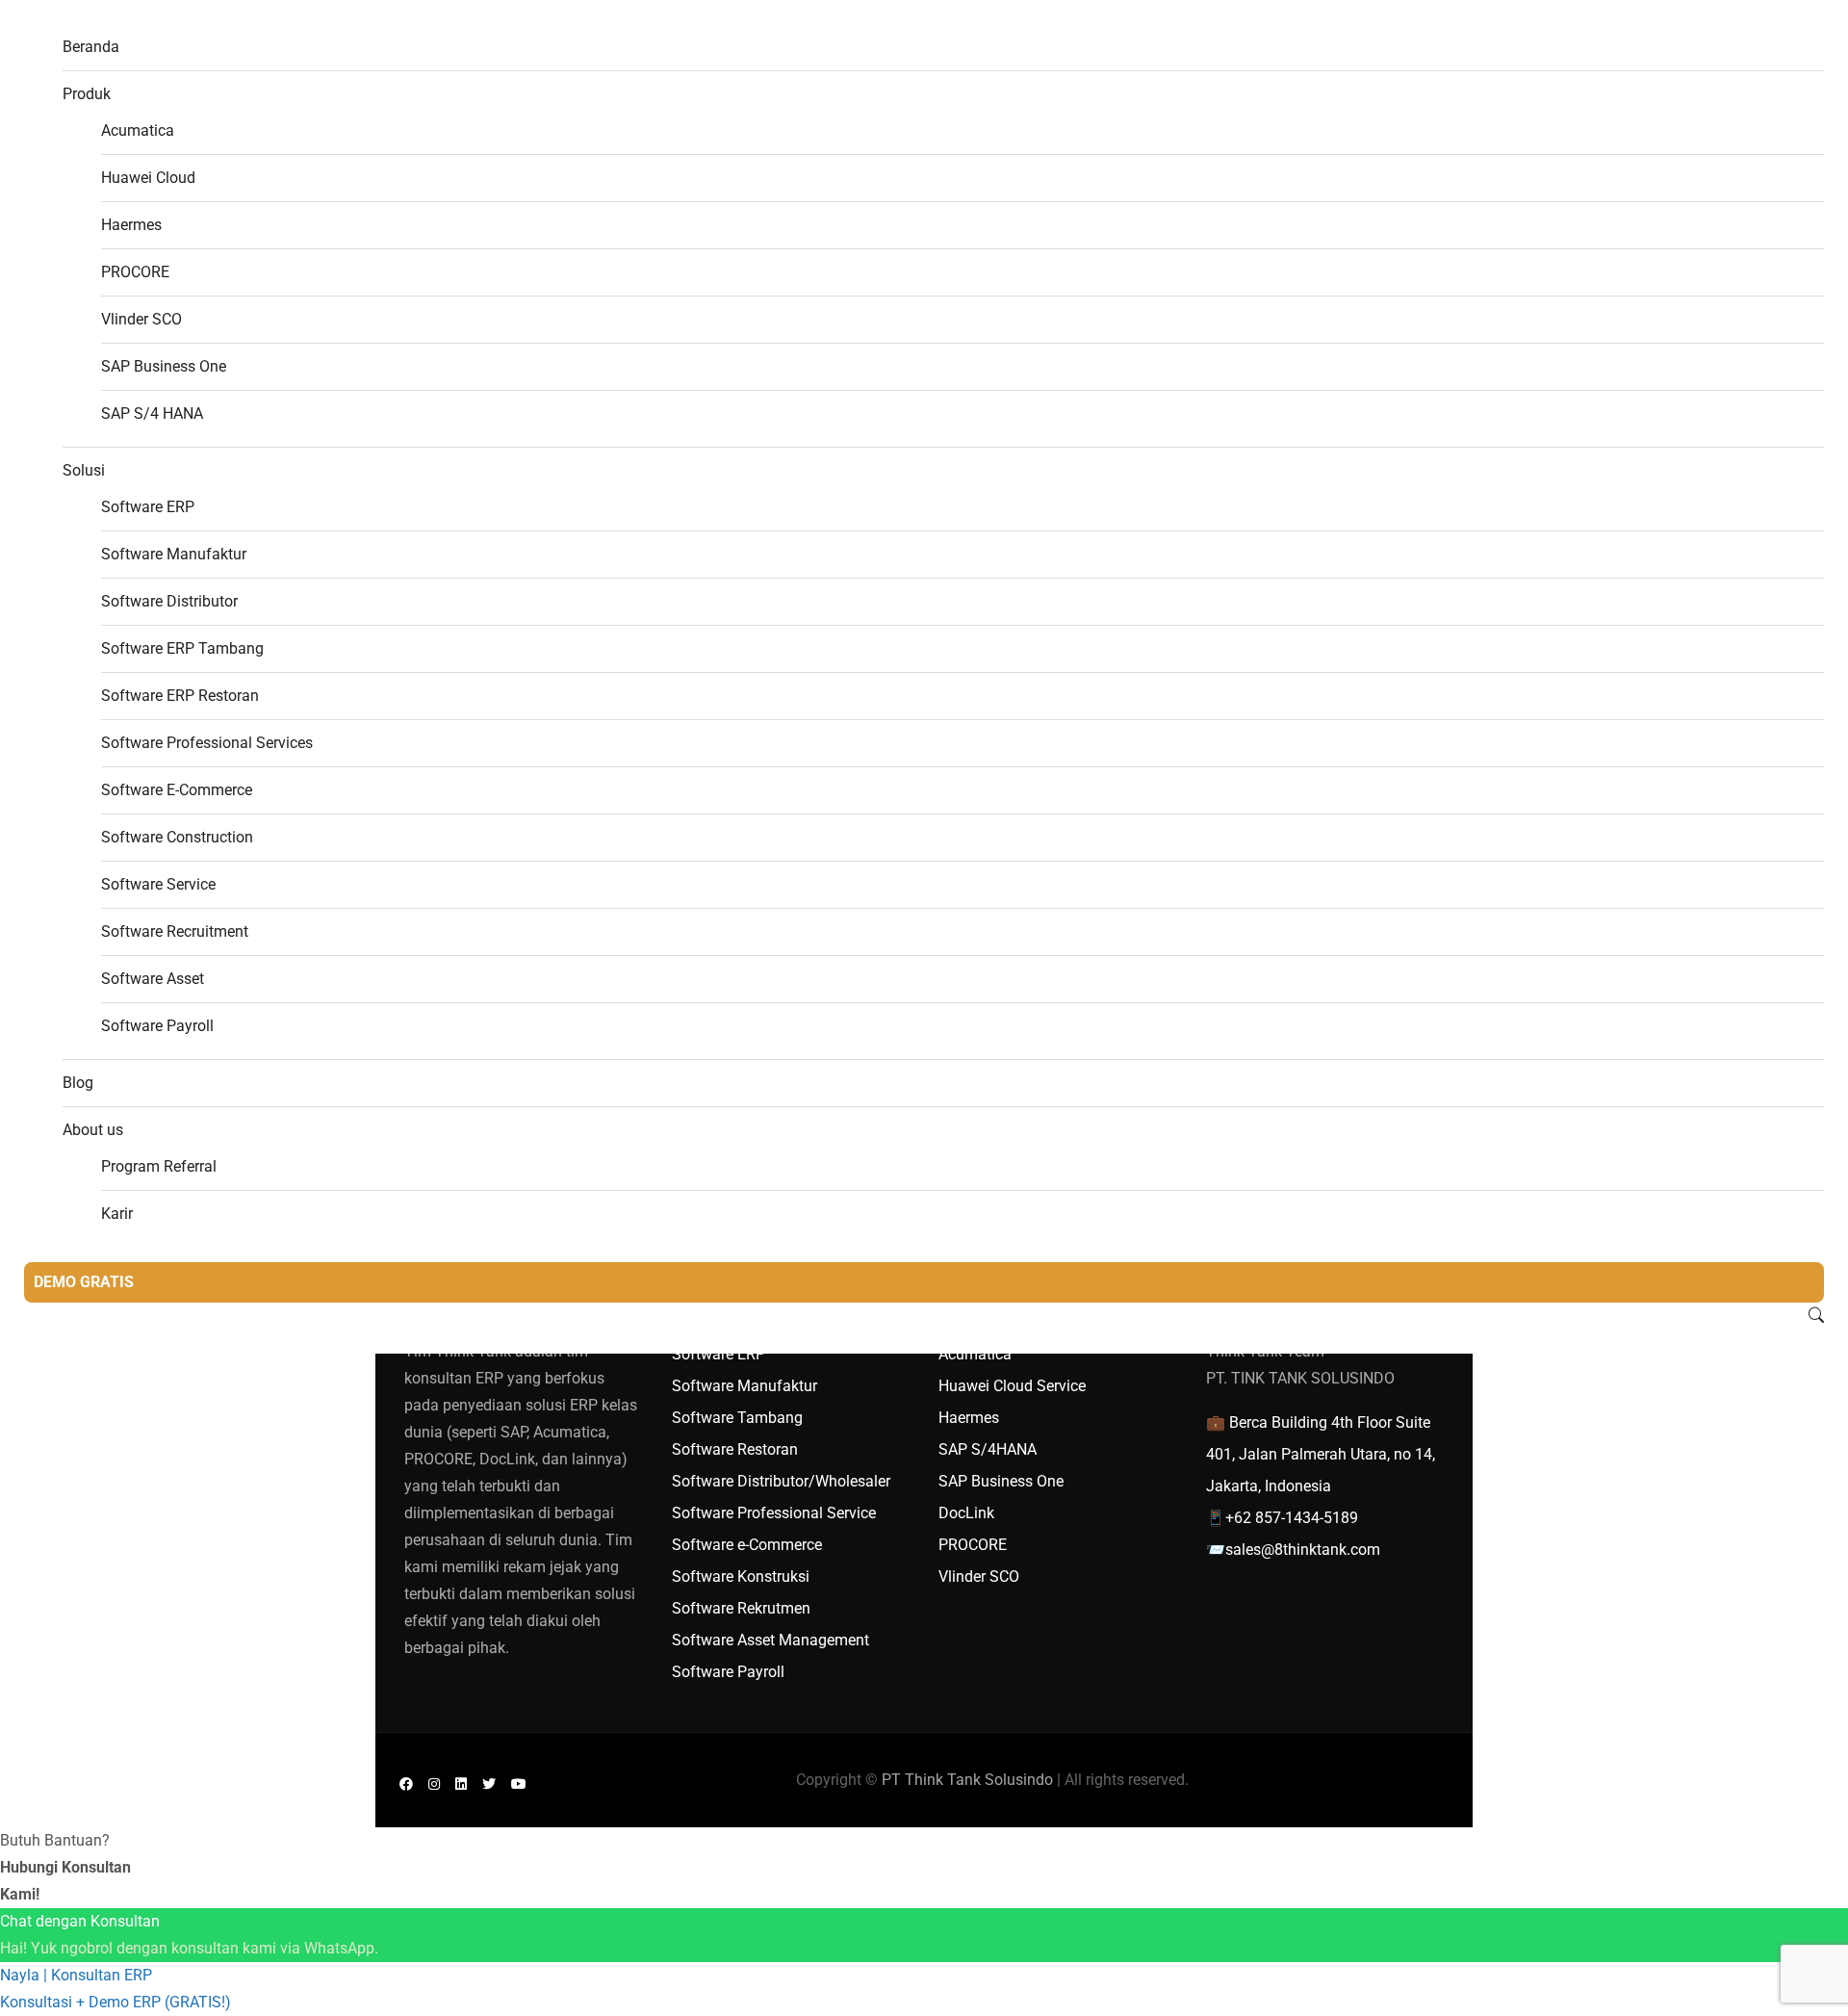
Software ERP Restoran (180, 696)
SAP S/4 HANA (152, 414)
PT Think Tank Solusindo (967, 1780)
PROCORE (135, 272)
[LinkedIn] (461, 1783)
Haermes (131, 225)
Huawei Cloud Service (1012, 1386)
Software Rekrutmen (741, 1608)
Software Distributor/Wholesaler (781, 1481)
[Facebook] (406, 1783)
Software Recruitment (175, 931)
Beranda (91, 47)
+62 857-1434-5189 (1292, 1518)
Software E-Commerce (177, 790)
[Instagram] (434, 1783)
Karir (117, 1214)
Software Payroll (157, 1026)
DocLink (966, 1513)
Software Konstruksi (741, 1577)
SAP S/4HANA (988, 1449)
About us (93, 1130)
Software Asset (153, 979)
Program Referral (159, 1166)
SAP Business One (164, 366)
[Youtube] (519, 1783)
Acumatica (138, 130)
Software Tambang (737, 1418)
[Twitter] (489, 1783)
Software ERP (148, 507)
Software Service (158, 884)
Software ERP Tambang (182, 648)
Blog (78, 1083)
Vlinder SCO (141, 319)
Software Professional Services (207, 743)
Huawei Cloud (148, 178)
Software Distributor (169, 601)
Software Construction (177, 837)
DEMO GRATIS (84, 1282)
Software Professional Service (774, 1513)
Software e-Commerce (747, 1545)
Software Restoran (735, 1449)
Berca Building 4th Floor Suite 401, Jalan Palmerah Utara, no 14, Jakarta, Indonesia (1321, 1454)
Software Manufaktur (174, 554)
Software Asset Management (770, 1640)
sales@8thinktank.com (1303, 1550)
